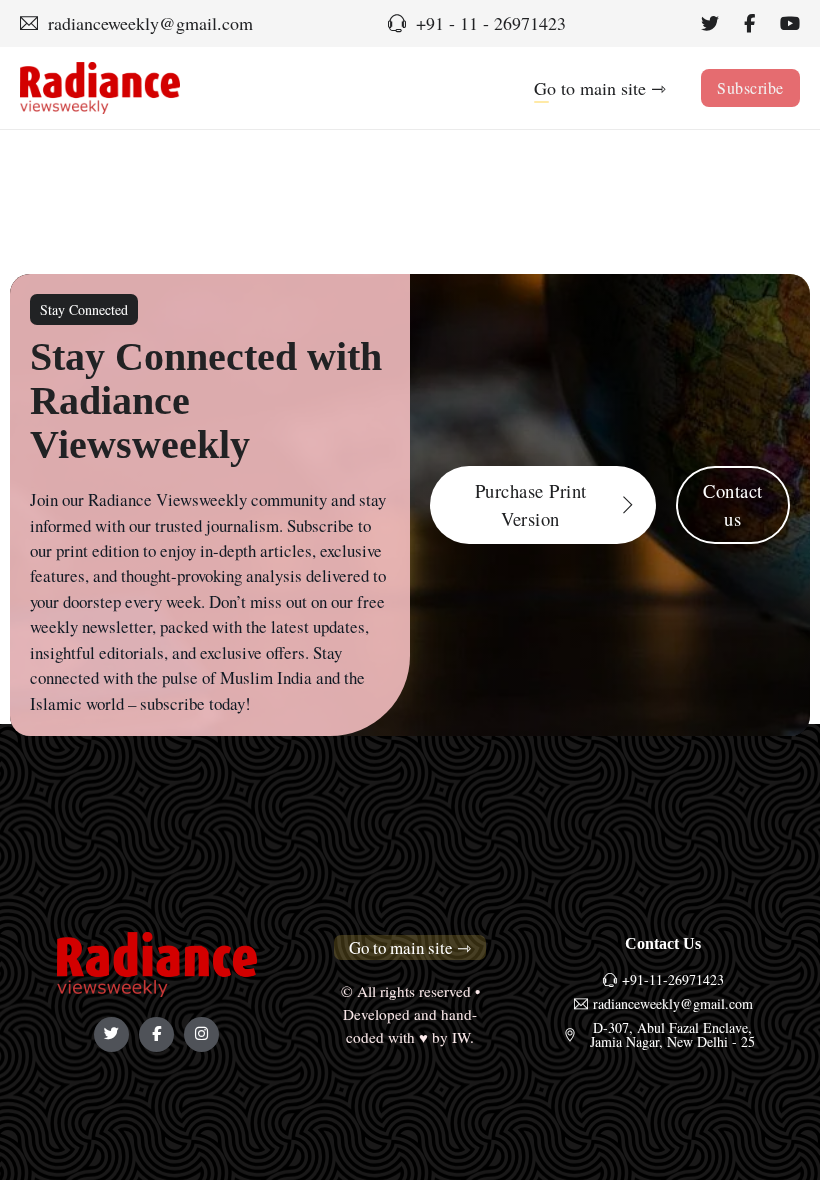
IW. (463, 1037)
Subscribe (750, 87)
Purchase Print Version (531, 504)
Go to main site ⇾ (600, 88)
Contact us (733, 504)
